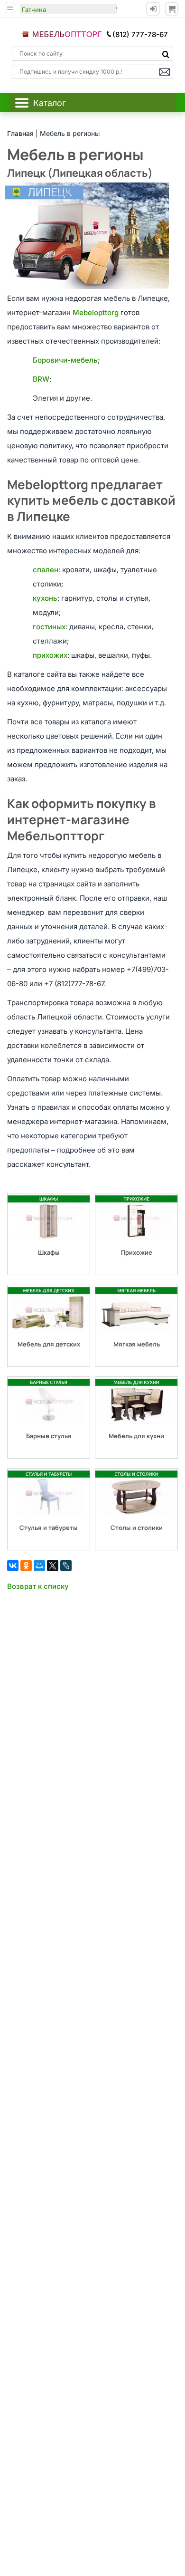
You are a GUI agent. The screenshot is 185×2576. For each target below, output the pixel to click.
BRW (41, 379)
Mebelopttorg (96, 312)
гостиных (49, 627)
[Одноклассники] (26, 1566)
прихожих (50, 655)
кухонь (45, 598)
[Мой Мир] (39, 1566)
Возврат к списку (38, 1586)
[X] (53, 1566)
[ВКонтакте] (13, 1566)
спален (46, 570)
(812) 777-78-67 (140, 34)
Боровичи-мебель (65, 360)
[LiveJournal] (66, 1566)
